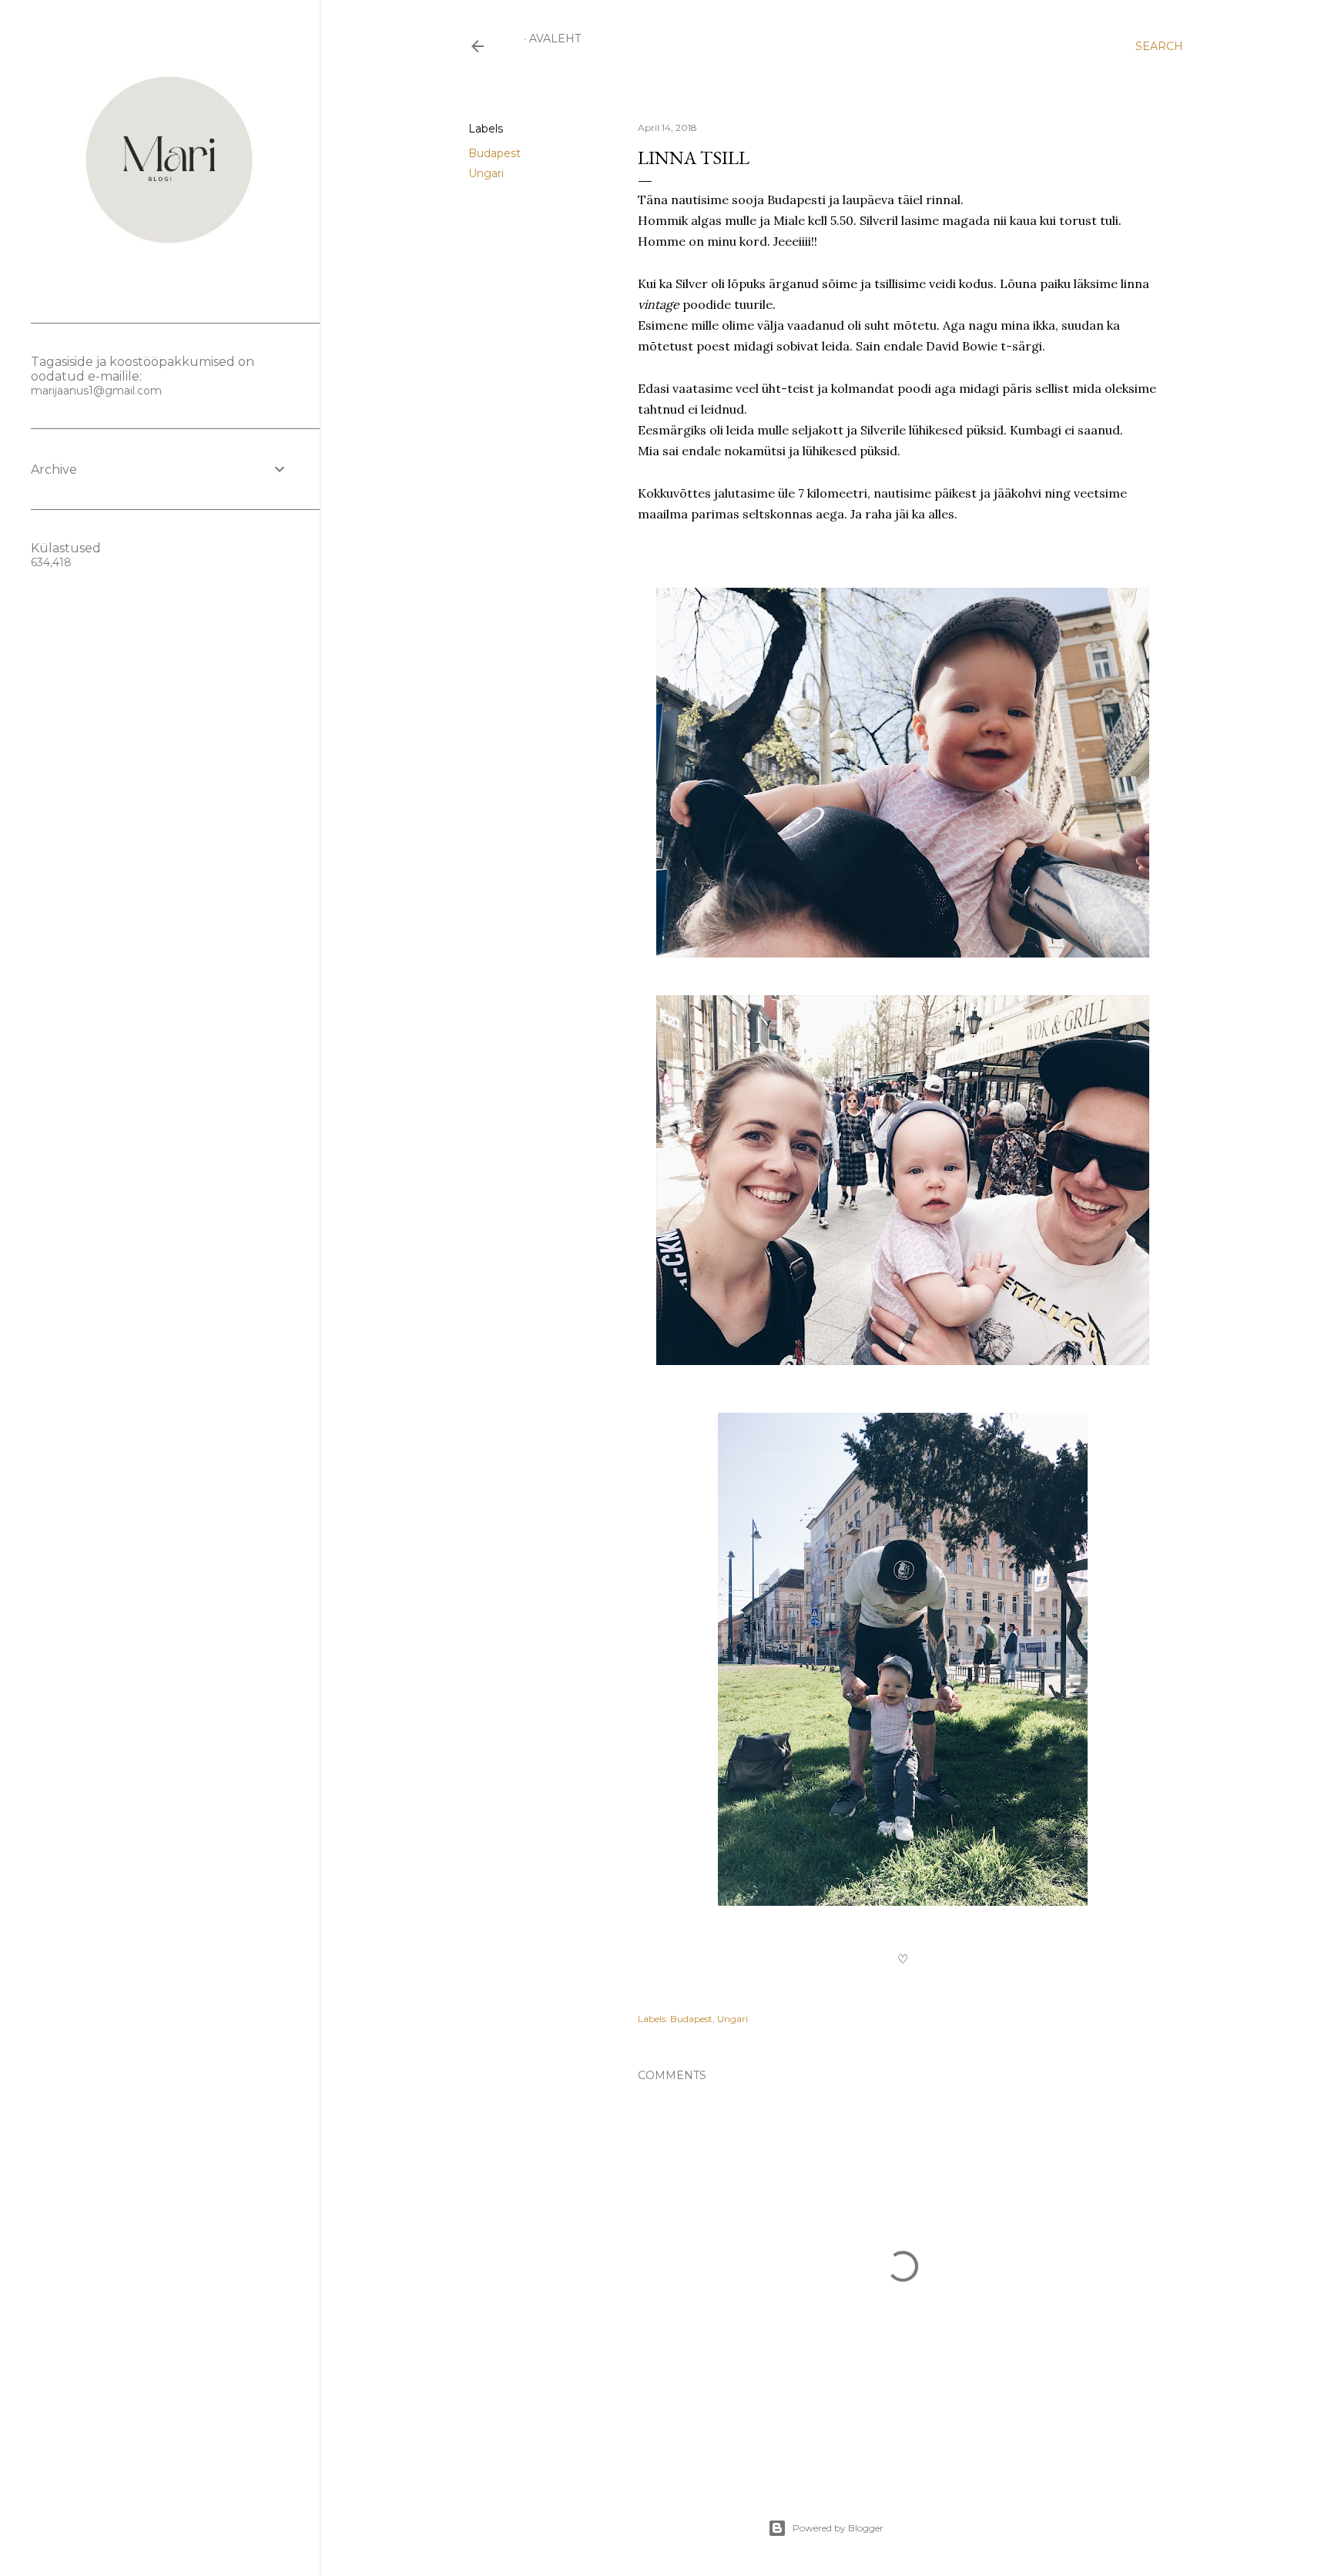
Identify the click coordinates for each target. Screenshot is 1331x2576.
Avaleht (555, 39)
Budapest (495, 153)
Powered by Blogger (838, 2528)
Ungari (486, 173)
